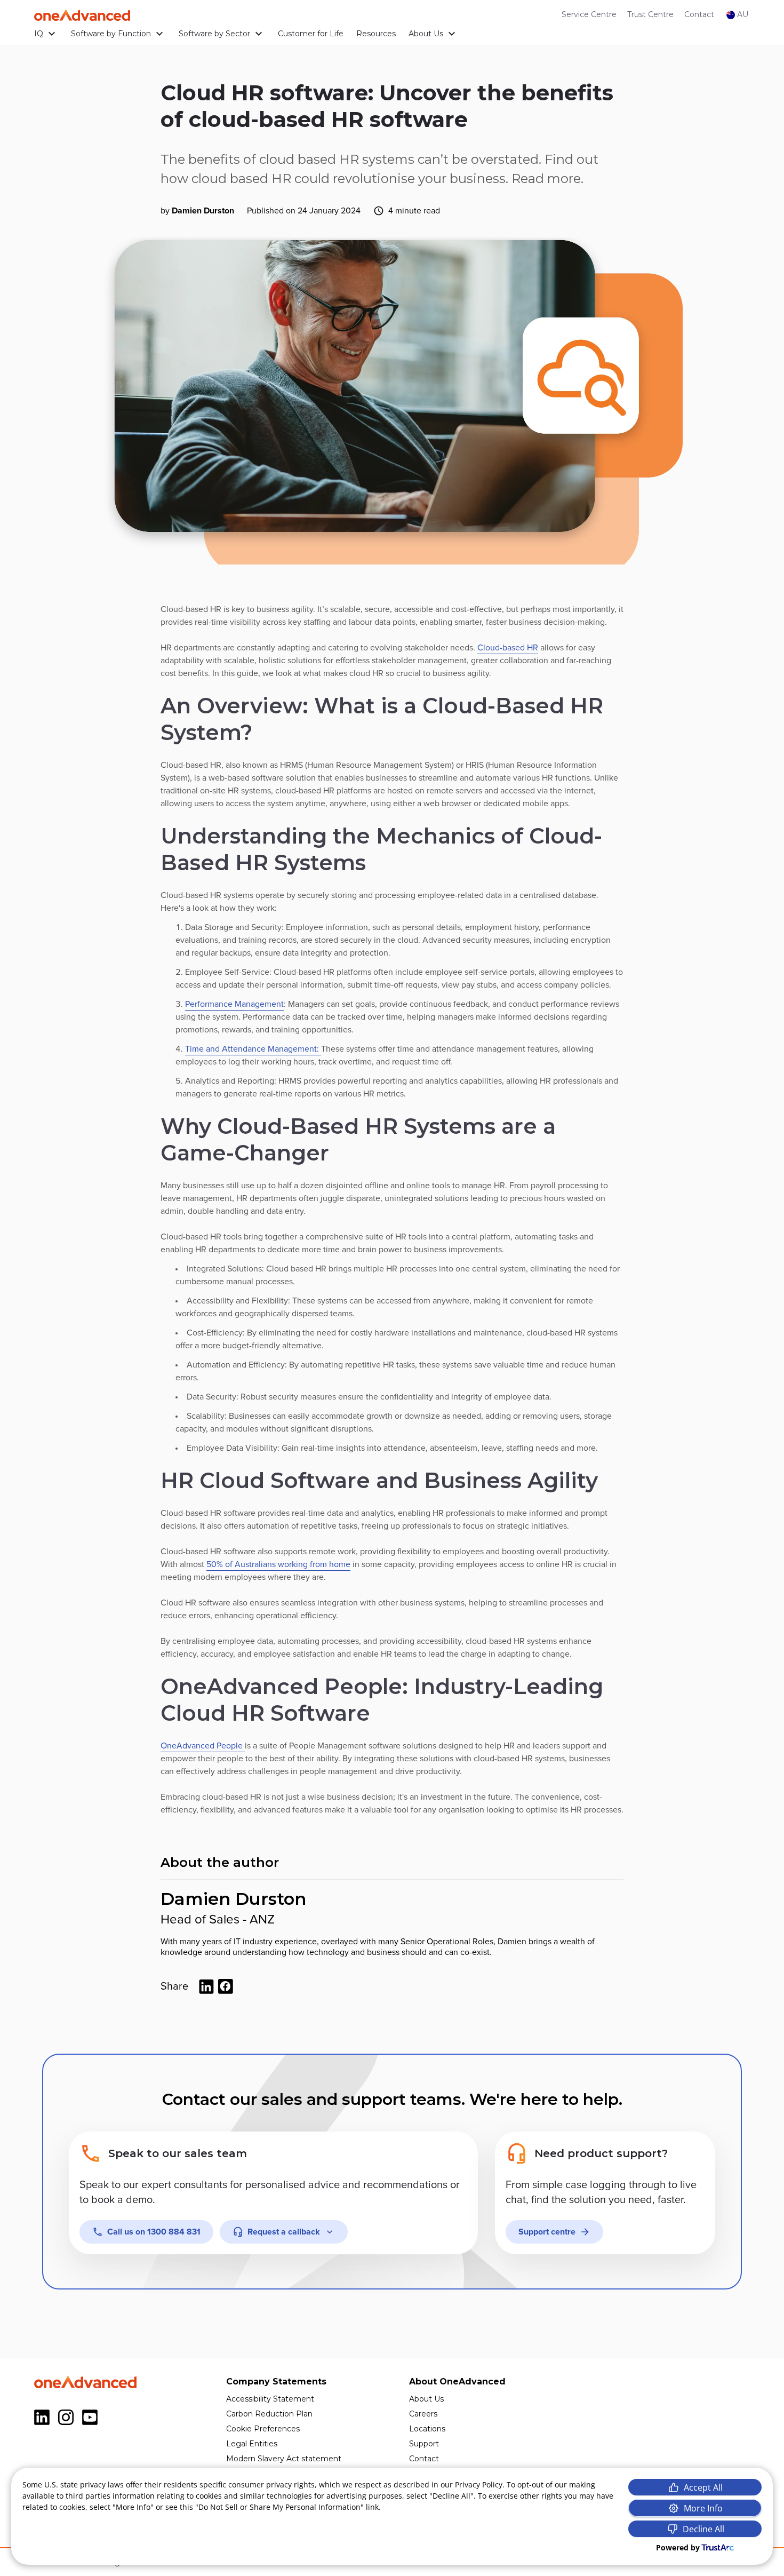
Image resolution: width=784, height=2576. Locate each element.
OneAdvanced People (203, 1746)
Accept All (703, 2487)
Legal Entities (252, 2444)
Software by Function (111, 34)
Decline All (703, 2529)
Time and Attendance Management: (253, 1049)
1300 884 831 (154, 2232)
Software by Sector (214, 34)
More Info (703, 2508)
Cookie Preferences (263, 2429)
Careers (423, 2414)
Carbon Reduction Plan (269, 2414)
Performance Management (234, 1004)
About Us (426, 34)
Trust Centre (650, 14)
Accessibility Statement (270, 2399)
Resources (376, 34)
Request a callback (284, 2232)
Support (424, 2444)
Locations (427, 2429)
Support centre (547, 2232)
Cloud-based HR (508, 648)
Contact (699, 14)
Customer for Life (311, 34)
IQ (39, 34)
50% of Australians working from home (278, 1564)
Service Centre (589, 14)
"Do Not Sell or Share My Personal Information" (279, 2507)
